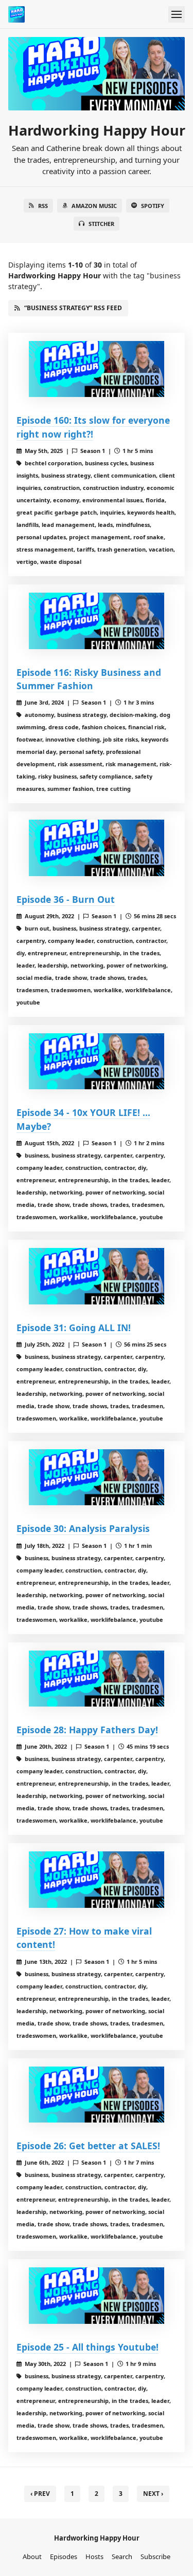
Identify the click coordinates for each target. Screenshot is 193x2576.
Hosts (94, 2556)
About (32, 2556)
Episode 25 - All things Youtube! (87, 2347)
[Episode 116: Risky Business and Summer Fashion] (97, 621)
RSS (43, 206)
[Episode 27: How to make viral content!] (97, 1880)
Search (122, 2556)
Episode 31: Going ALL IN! (74, 1328)
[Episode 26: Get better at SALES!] (97, 2095)
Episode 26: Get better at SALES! (88, 2146)
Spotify (153, 206)
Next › (153, 2494)
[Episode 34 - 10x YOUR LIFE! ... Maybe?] (97, 1062)
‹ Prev (40, 2494)
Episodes (64, 2556)
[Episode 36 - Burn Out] (97, 848)
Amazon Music (94, 206)
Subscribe (155, 2556)
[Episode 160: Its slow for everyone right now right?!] (97, 369)
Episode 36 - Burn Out (66, 899)
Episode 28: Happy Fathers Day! (87, 1730)
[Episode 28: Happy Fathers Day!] (97, 1679)
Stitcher (101, 224)
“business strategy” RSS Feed (73, 308)
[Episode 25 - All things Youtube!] (97, 2296)
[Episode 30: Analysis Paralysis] (97, 1478)
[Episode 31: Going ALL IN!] (97, 1276)
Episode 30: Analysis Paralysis (83, 1528)
